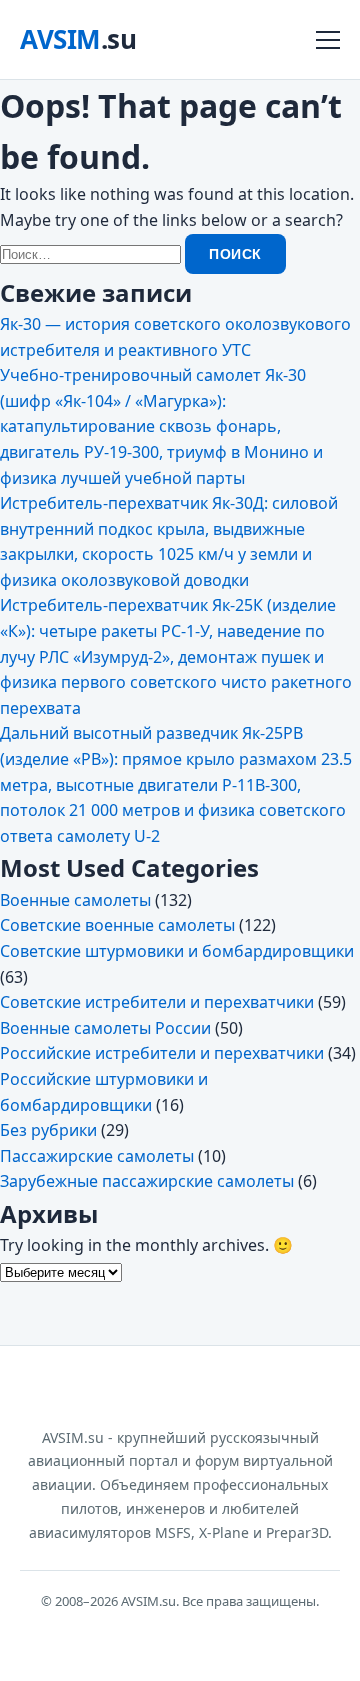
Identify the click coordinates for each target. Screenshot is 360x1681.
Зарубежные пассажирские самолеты (147, 1181)
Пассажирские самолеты (97, 1156)
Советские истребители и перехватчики (157, 1002)
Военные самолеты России (105, 1028)
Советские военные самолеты (117, 925)
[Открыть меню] (328, 40)
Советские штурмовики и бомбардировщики (177, 951)
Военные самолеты (75, 900)
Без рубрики (48, 1130)
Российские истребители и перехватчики (162, 1053)
